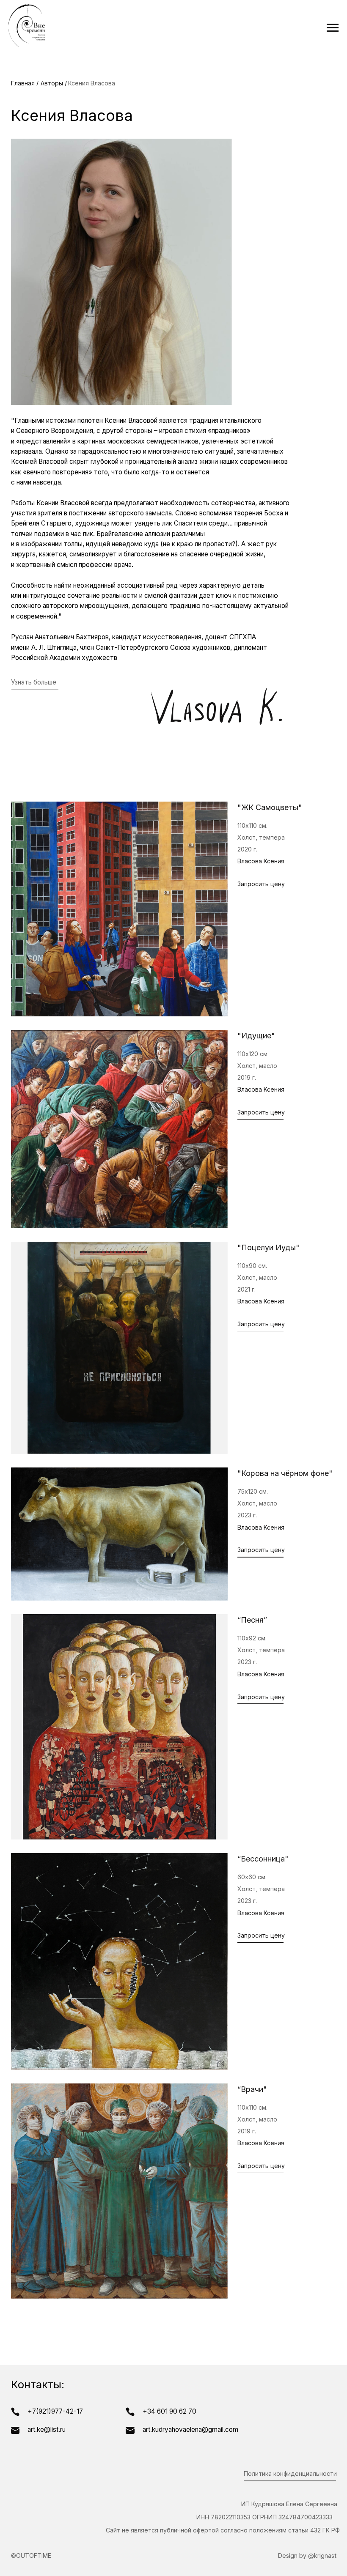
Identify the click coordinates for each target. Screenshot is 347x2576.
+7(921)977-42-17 (55, 2411)
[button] (260, 885)
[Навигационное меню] (333, 28)
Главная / (25, 83)
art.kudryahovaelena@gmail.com (190, 2430)
